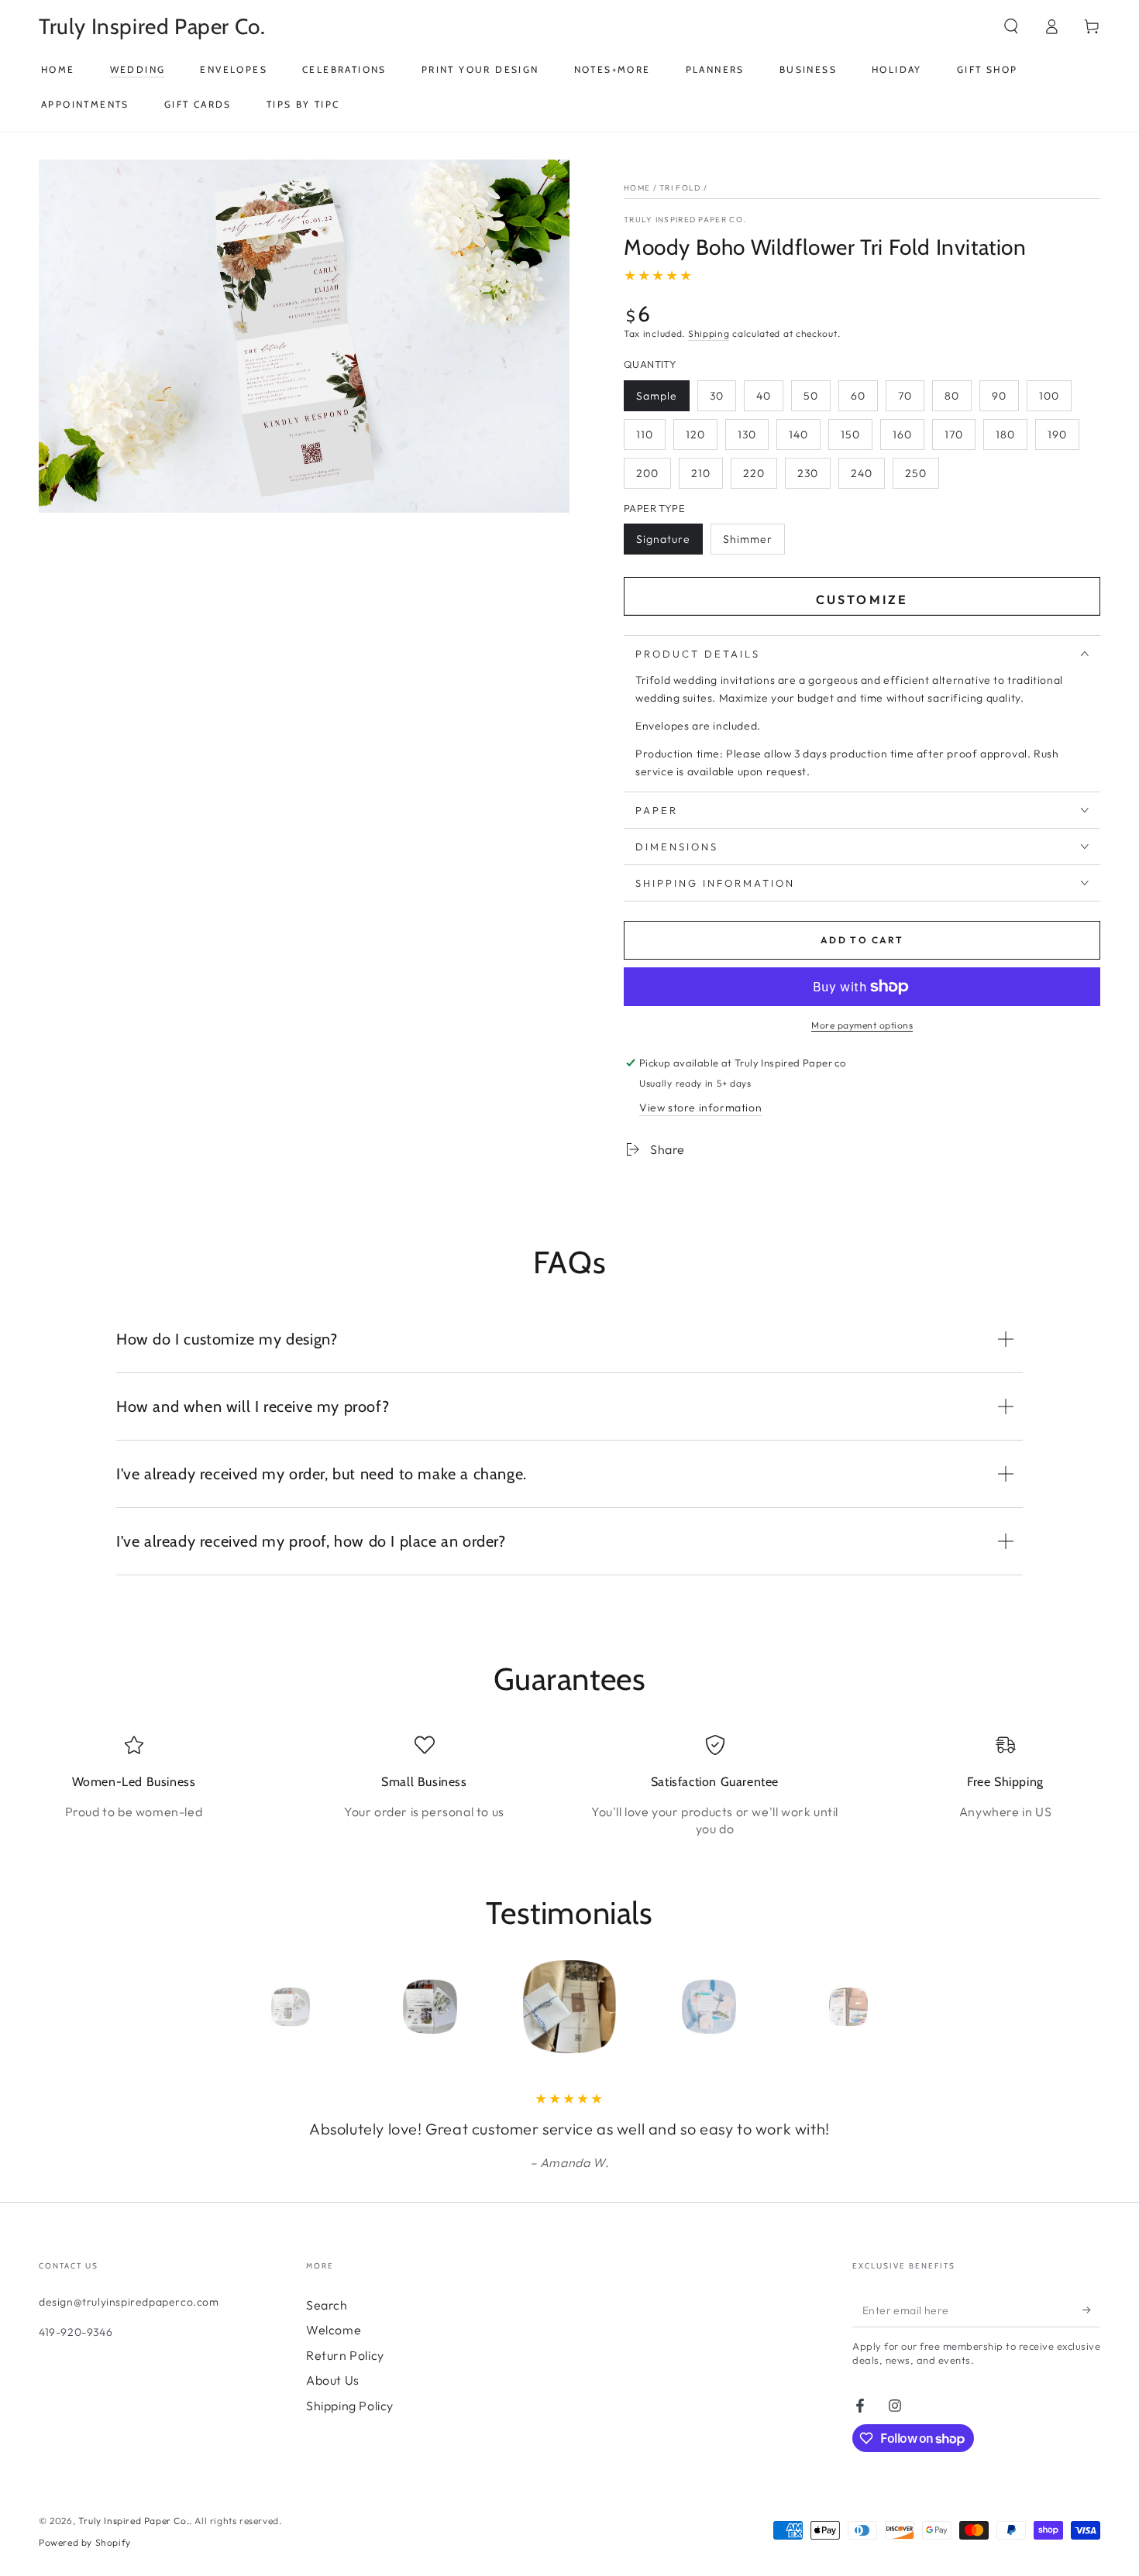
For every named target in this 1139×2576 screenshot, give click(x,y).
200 (647, 473)
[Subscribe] (1091, 2310)
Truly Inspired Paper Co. (685, 220)
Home (637, 188)
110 (645, 434)
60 (858, 396)
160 (902, 434)
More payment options (862, 1025)
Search (327, 2305)
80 (952, 396)
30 (717, 396)
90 (999, 396)
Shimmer (748, 539)
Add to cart (862, 940)
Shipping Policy (350, 2406)
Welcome (334, 2330)
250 (916, 473)
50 (811, 396)
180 (1005, 434)
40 (764, 396)
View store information (700, 1108)
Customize (862, 599)
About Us (333, 2380)
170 (954, 434)
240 (862, 473)
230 (808, 473)
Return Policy (345, 2355)
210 (701, 473)
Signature (663, 539)
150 (850, 434)
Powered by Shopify (85, 2542)
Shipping (709, 333)
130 (747, 434)
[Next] (883, 2007)
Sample (657, 396)
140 (798, 434)
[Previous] (256, 2007)
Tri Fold (680, 188)
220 (754, 473)
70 (905, 396)
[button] (1011, 26)
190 (1057, 434)
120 (695, 434)
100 (1049, 396)
